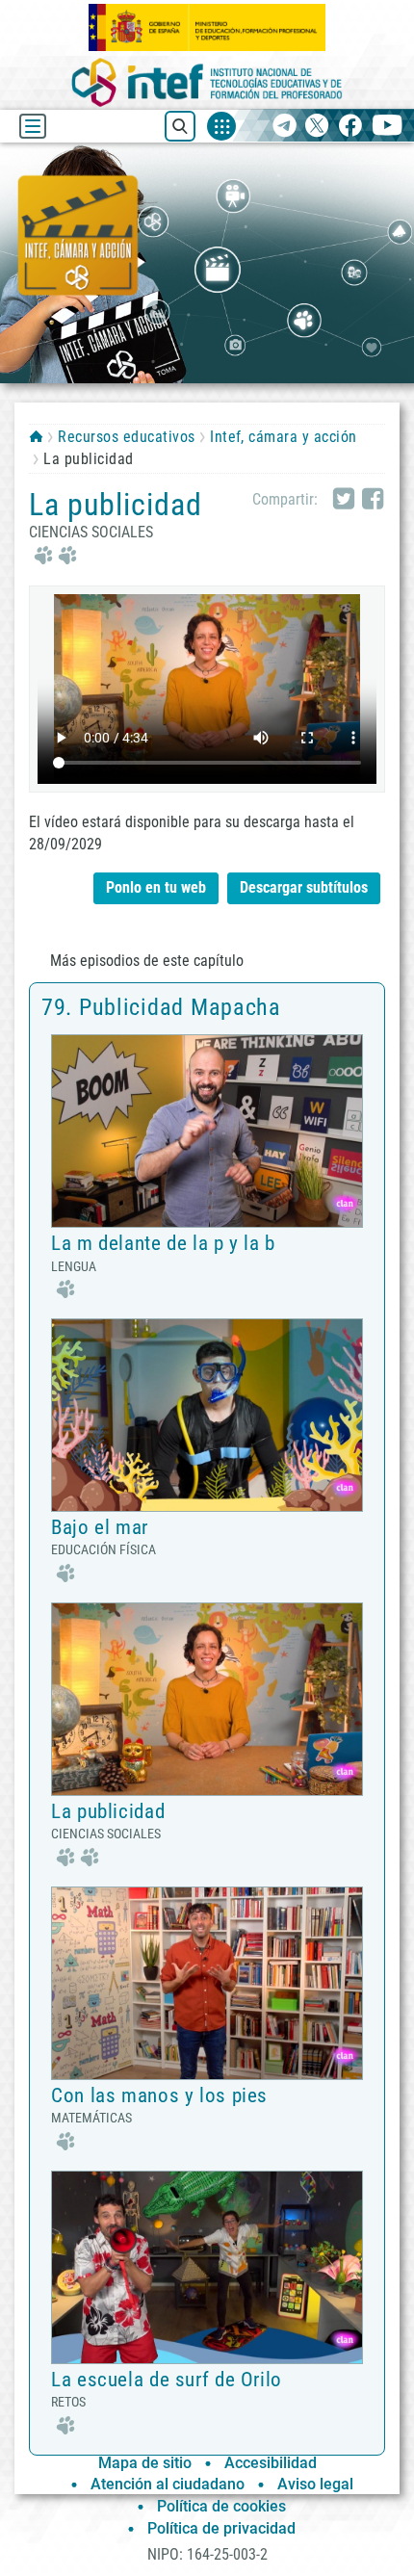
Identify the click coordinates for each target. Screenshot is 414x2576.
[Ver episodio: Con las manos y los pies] (207, 1982)
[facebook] (350, 127)
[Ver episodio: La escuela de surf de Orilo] (207, 2266)
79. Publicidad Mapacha (161, 1007)
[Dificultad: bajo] (63, 1287)
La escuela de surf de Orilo (167, 2380)
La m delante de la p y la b (163, 1243)
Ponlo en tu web (156, 887)
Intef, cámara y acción (284, 437)
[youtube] (388, 127)
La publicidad (108, 1811)
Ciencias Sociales (91, 532)
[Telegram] (285, 127)
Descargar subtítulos (310, 885)
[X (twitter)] (317, 127)
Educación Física (103, 1549)
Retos (68, 2402)
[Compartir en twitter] (344, 500)
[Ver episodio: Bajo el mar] (207, 1414)
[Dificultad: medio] (53, 554)
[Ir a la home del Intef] (207, 82)
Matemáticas (91, 2118)
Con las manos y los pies (159, 2095)
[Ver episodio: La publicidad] (207, 1698)
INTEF (36, 436)
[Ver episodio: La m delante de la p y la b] (207, 1130)
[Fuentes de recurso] (221, 126)
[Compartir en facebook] (373, 500)
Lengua (74, 1266)
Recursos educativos (126, 437)
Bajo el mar (100, 1527)
